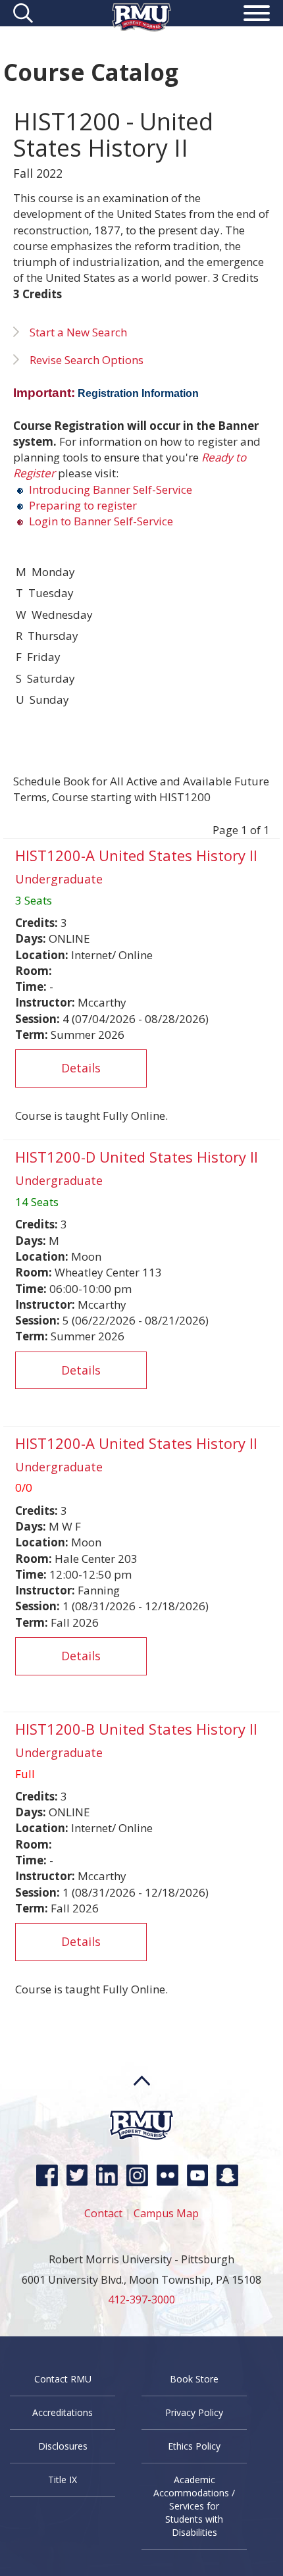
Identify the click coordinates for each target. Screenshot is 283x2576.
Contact (103, 2213)
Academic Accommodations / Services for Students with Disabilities (194, 2506)
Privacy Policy (194, 2412)
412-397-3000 (141, 2300)
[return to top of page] (142, 2106)
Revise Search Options (87, 360)
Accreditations (63, 2412)
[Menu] (257, 15)
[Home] (141, 27)
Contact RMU (63, 2379)
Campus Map (166, 2213)
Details (81, 1068)
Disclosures (63, 2446)
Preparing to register (82, 505)
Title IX (63, 2480)
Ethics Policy (194, 2446)
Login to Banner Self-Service (101, 521)
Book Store (194, 2379)
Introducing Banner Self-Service (109, 489)
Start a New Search (78, 332)
